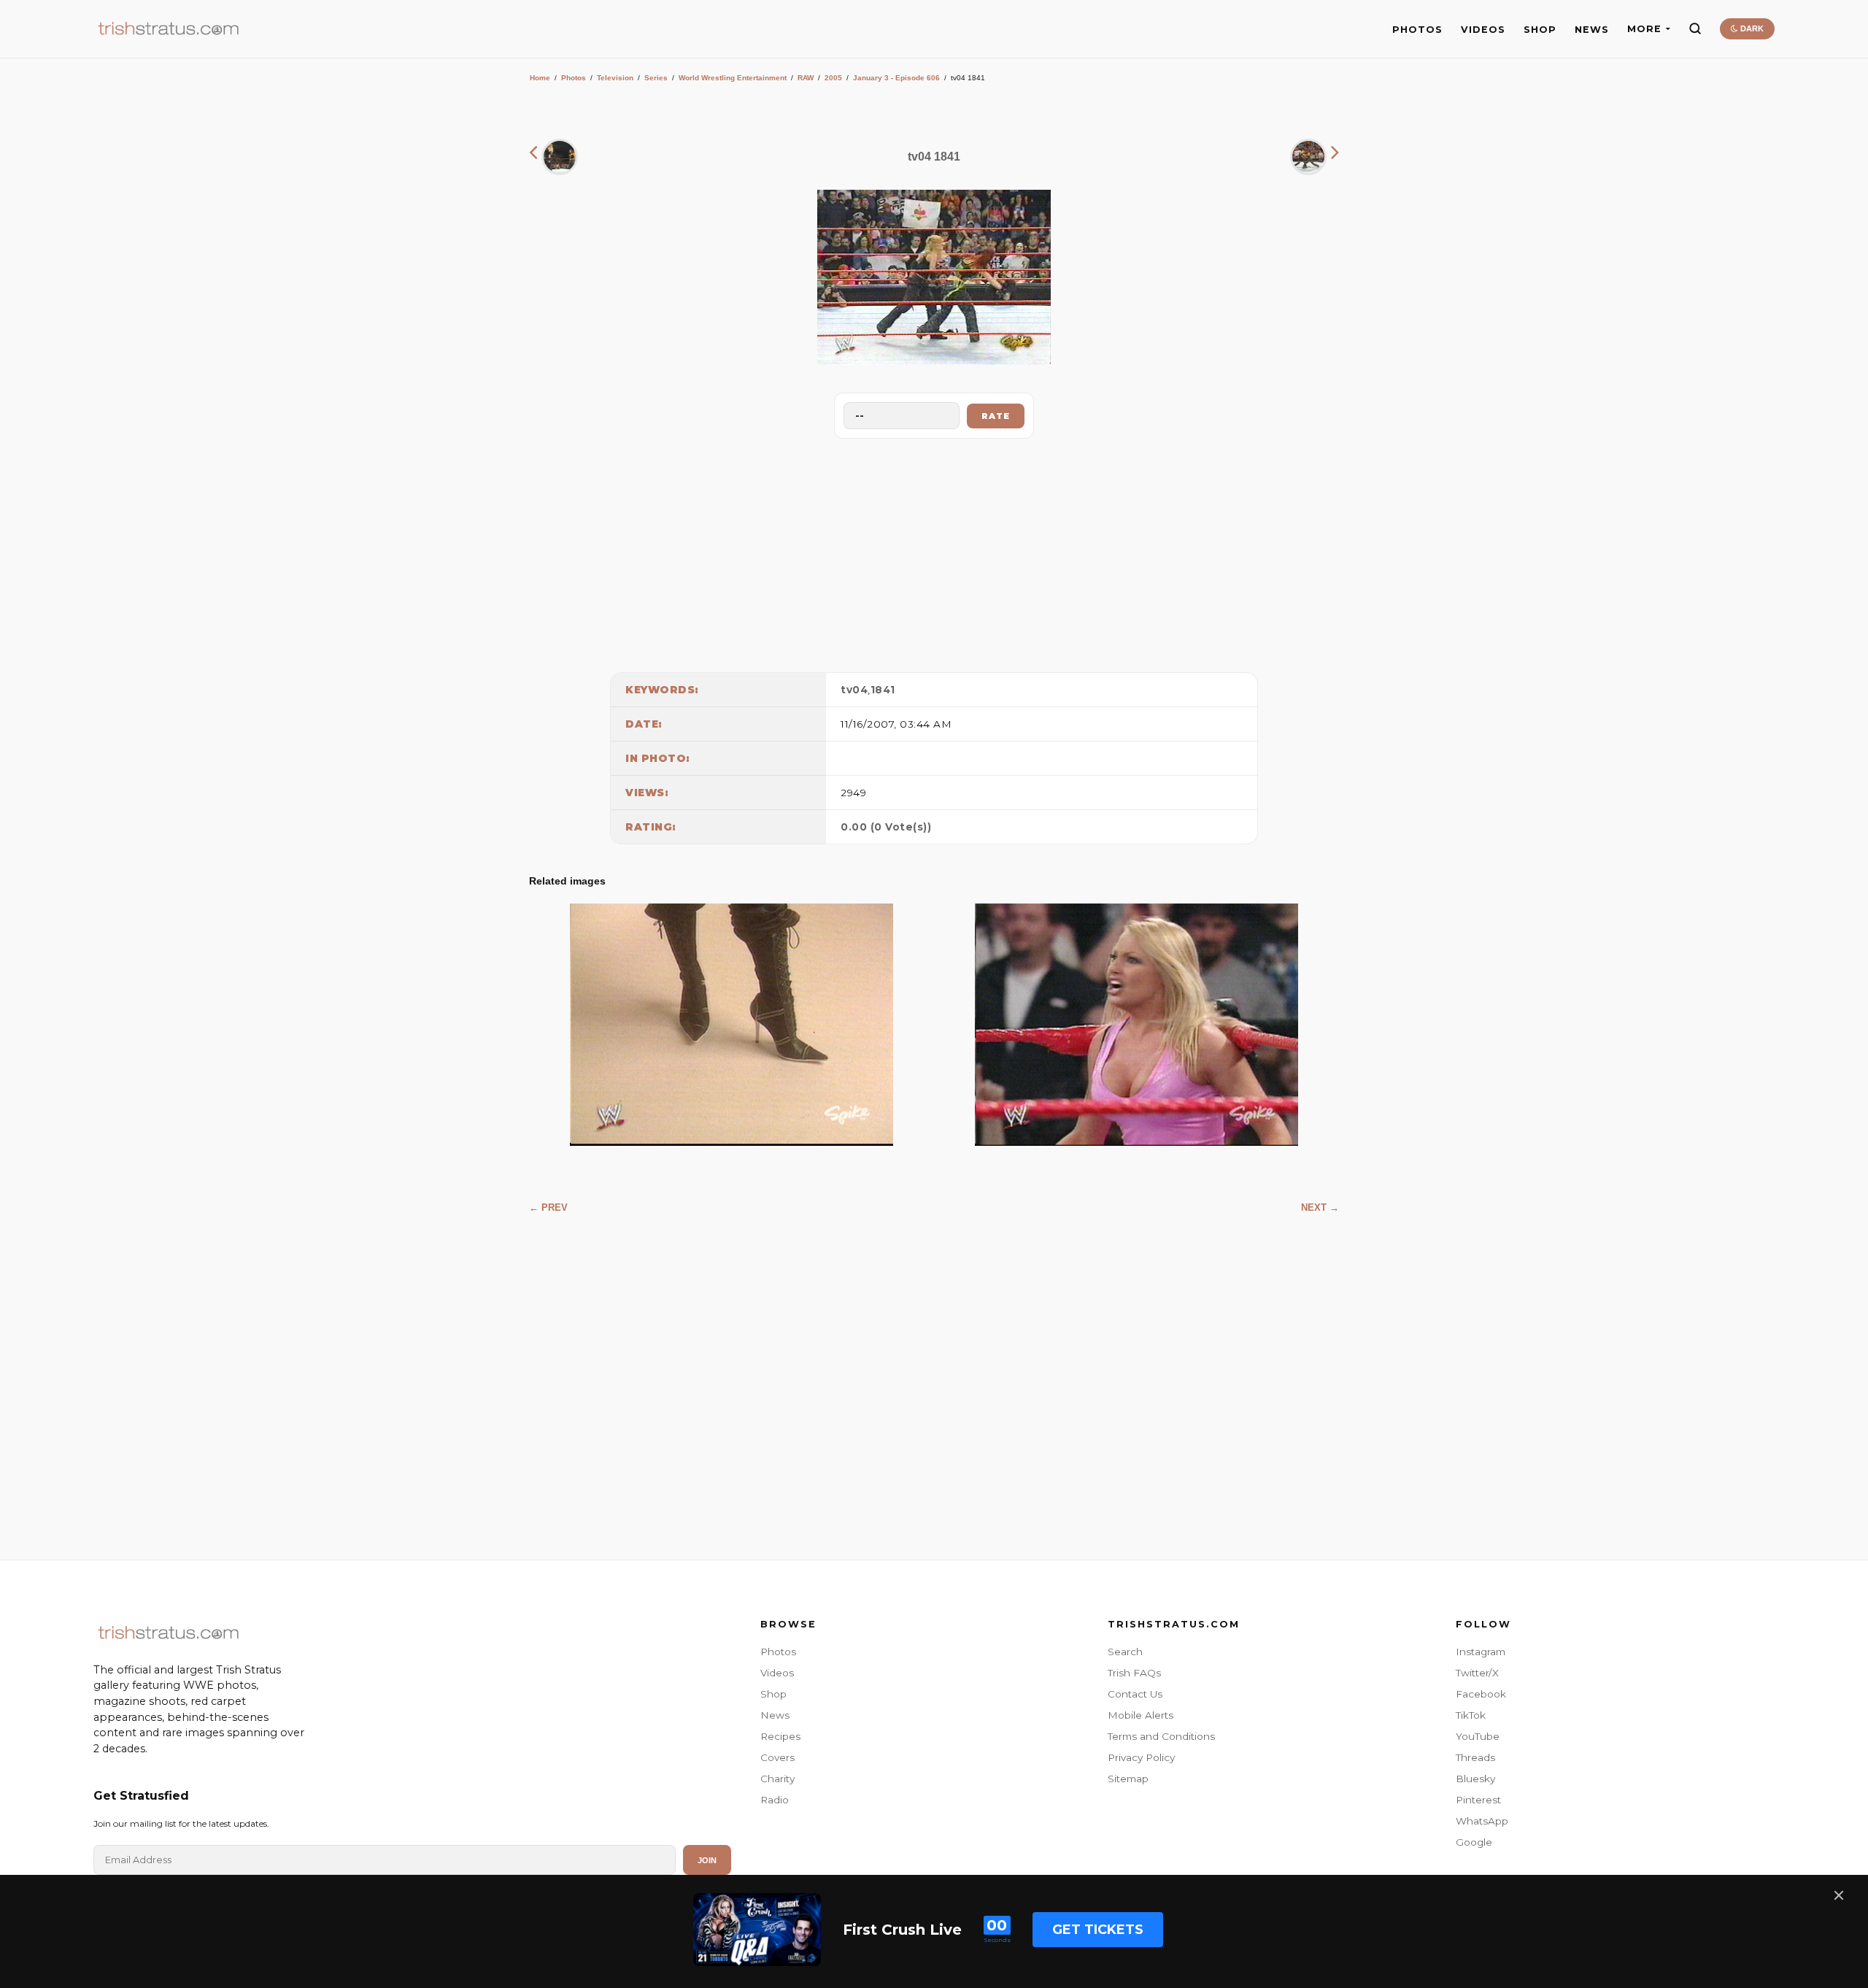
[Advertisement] (934, 552)
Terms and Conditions (1161, 1736)
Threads (1475, 1757)
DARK (1751, 28)
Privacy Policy (1141, 1757)
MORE (1644, 29)
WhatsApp (1482, 1821)
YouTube (1478, 1736)
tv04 (854, 690)
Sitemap (1128, 1779)
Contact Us (1135, 1694)
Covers (777, 1757)
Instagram (1481, 1652)
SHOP (1540, 30)
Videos (777, 1673)
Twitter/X (1477, 1673)
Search (1125, 1652)
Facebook (1481, 1694)
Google (1474, 1842)
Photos (574, 78)
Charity (777, 1779)
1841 (883, 690)
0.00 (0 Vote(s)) (886, 827)
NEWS (1592, 30)
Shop (773, 1694)
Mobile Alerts (1141, 1715)
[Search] (1695, 28)
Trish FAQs (1134, 1673)
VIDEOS (1483, 30)
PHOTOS (1417, 30)
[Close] (1839, 1895)
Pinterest (1478, 1800)
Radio (775, 1800)
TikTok (1471, 1715)
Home (540, 78)
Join (707, 1860)
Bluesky (1475, 1779)
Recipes (780, 1736)
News (775, 1715)
